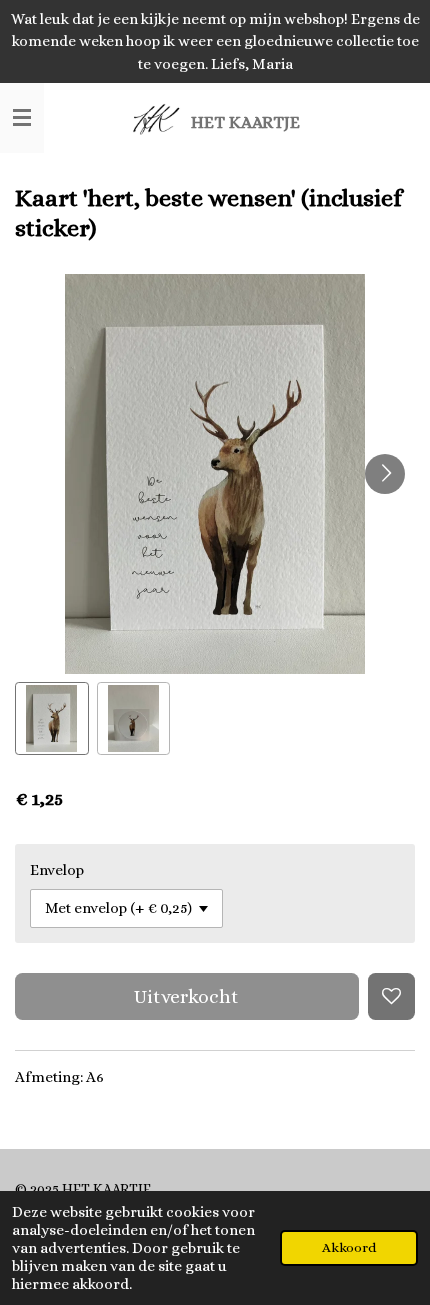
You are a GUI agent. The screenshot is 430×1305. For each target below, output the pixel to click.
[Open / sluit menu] (22, 118)
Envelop (57, 870)
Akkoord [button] (349, 1247)
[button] (52, 719)
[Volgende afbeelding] (385, 474)
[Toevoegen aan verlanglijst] (391, 996)
